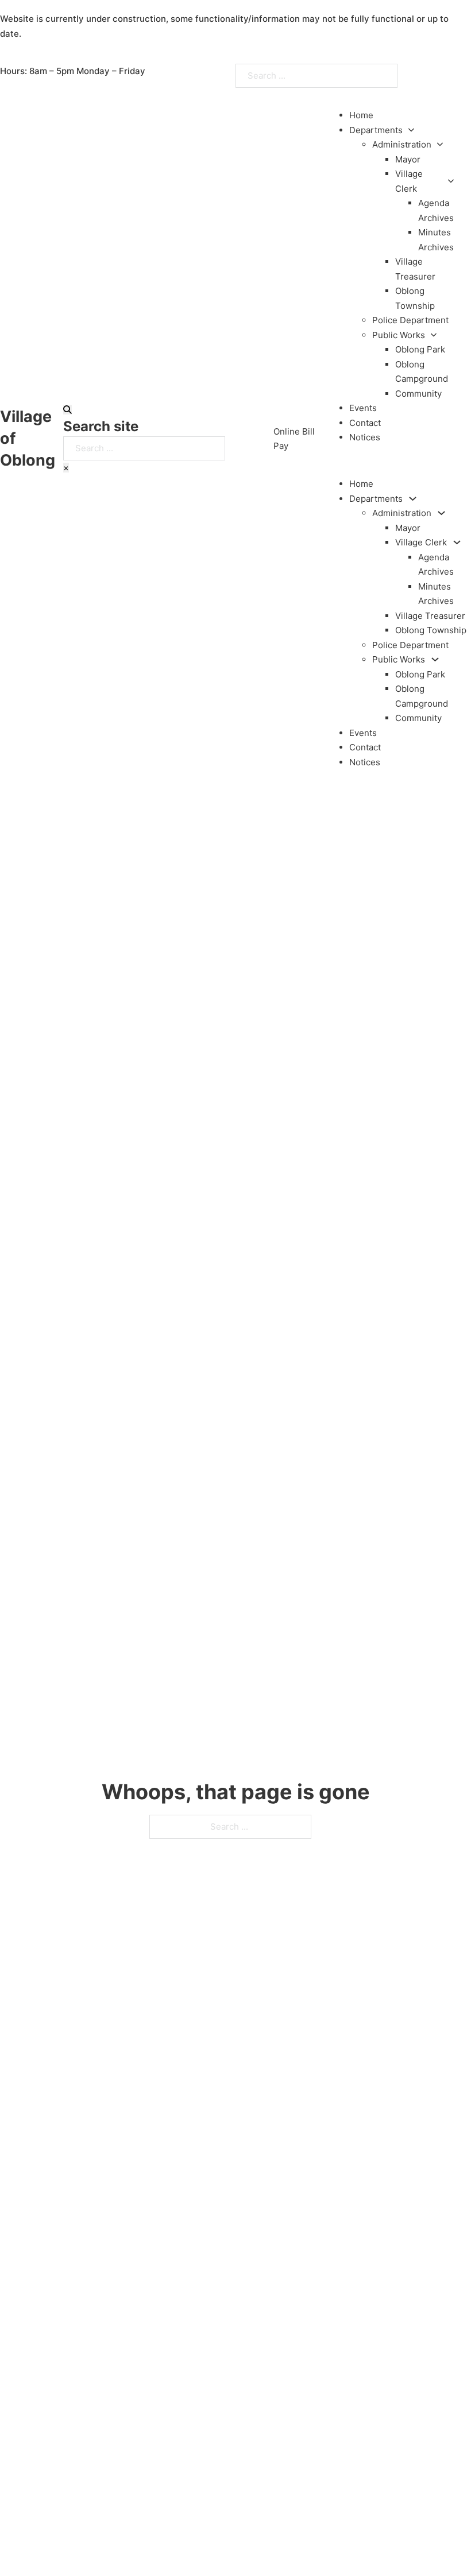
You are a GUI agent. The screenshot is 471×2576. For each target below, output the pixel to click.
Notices (365, 437)
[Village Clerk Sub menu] (451, 181)
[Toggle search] (67, 410)
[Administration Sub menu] (440, 144)
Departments (376, 130)
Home (361, 115)
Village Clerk (409, 181)
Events (363, 408)
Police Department (410, 320)
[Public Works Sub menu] (434, 335)
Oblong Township (431, 630)
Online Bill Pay (294, 439)
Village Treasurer (430, 616)
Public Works (399, 335)
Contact (365, 423)
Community (418, 394)
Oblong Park (420, 349)
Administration (402, 144)
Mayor (408, 159)
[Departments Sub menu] (411, 130)
